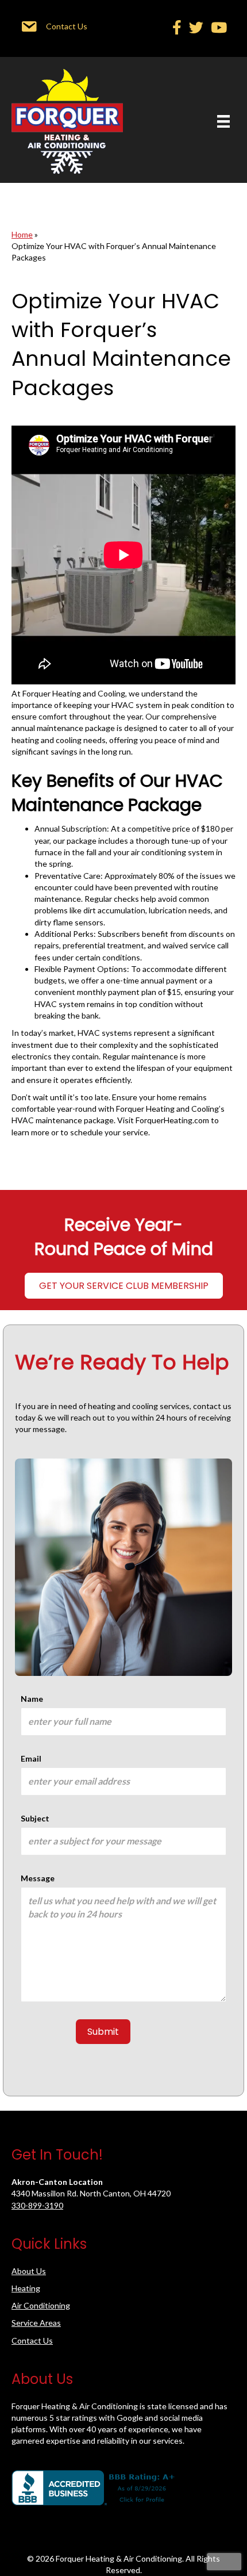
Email (31, 1758)
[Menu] (223, 121)
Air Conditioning (41, 2305)
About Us (29, 2271)
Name (32, 1699)
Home (22, 234)
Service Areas (36, 2323)
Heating (26, 2288)
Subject (35, 1818)
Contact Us (32, 2340)
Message (38, 1878)
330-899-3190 (37, 2205)
